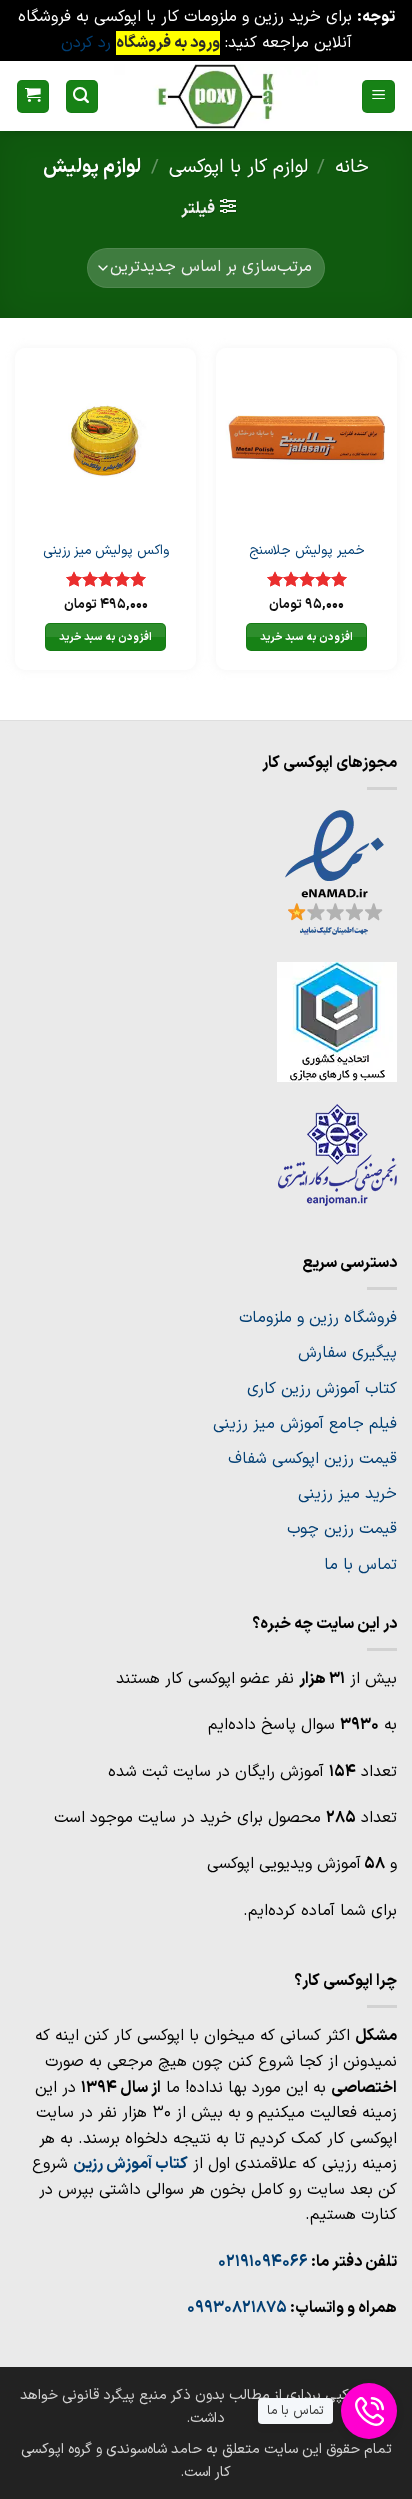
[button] (378, 96)
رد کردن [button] (86, 43)
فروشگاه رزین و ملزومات (318, 1318)
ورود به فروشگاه (168, 43)
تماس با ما (360, 1565)
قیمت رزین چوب (342, 1529)
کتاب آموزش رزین (130, 2164)
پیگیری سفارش (347, 1353)
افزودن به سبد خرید (306, 637)
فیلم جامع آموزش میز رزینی (305, 1424)
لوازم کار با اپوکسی (238, 167)
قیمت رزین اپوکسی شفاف (312, 1459)
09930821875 (237, 2308)
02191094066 (263, 2262)
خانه (352, 167)
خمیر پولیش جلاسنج (307, 551)
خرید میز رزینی (347, 1494)
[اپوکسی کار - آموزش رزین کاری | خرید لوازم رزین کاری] (216, 96)
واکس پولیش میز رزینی (106, 551)
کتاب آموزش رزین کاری (322, 1389)
